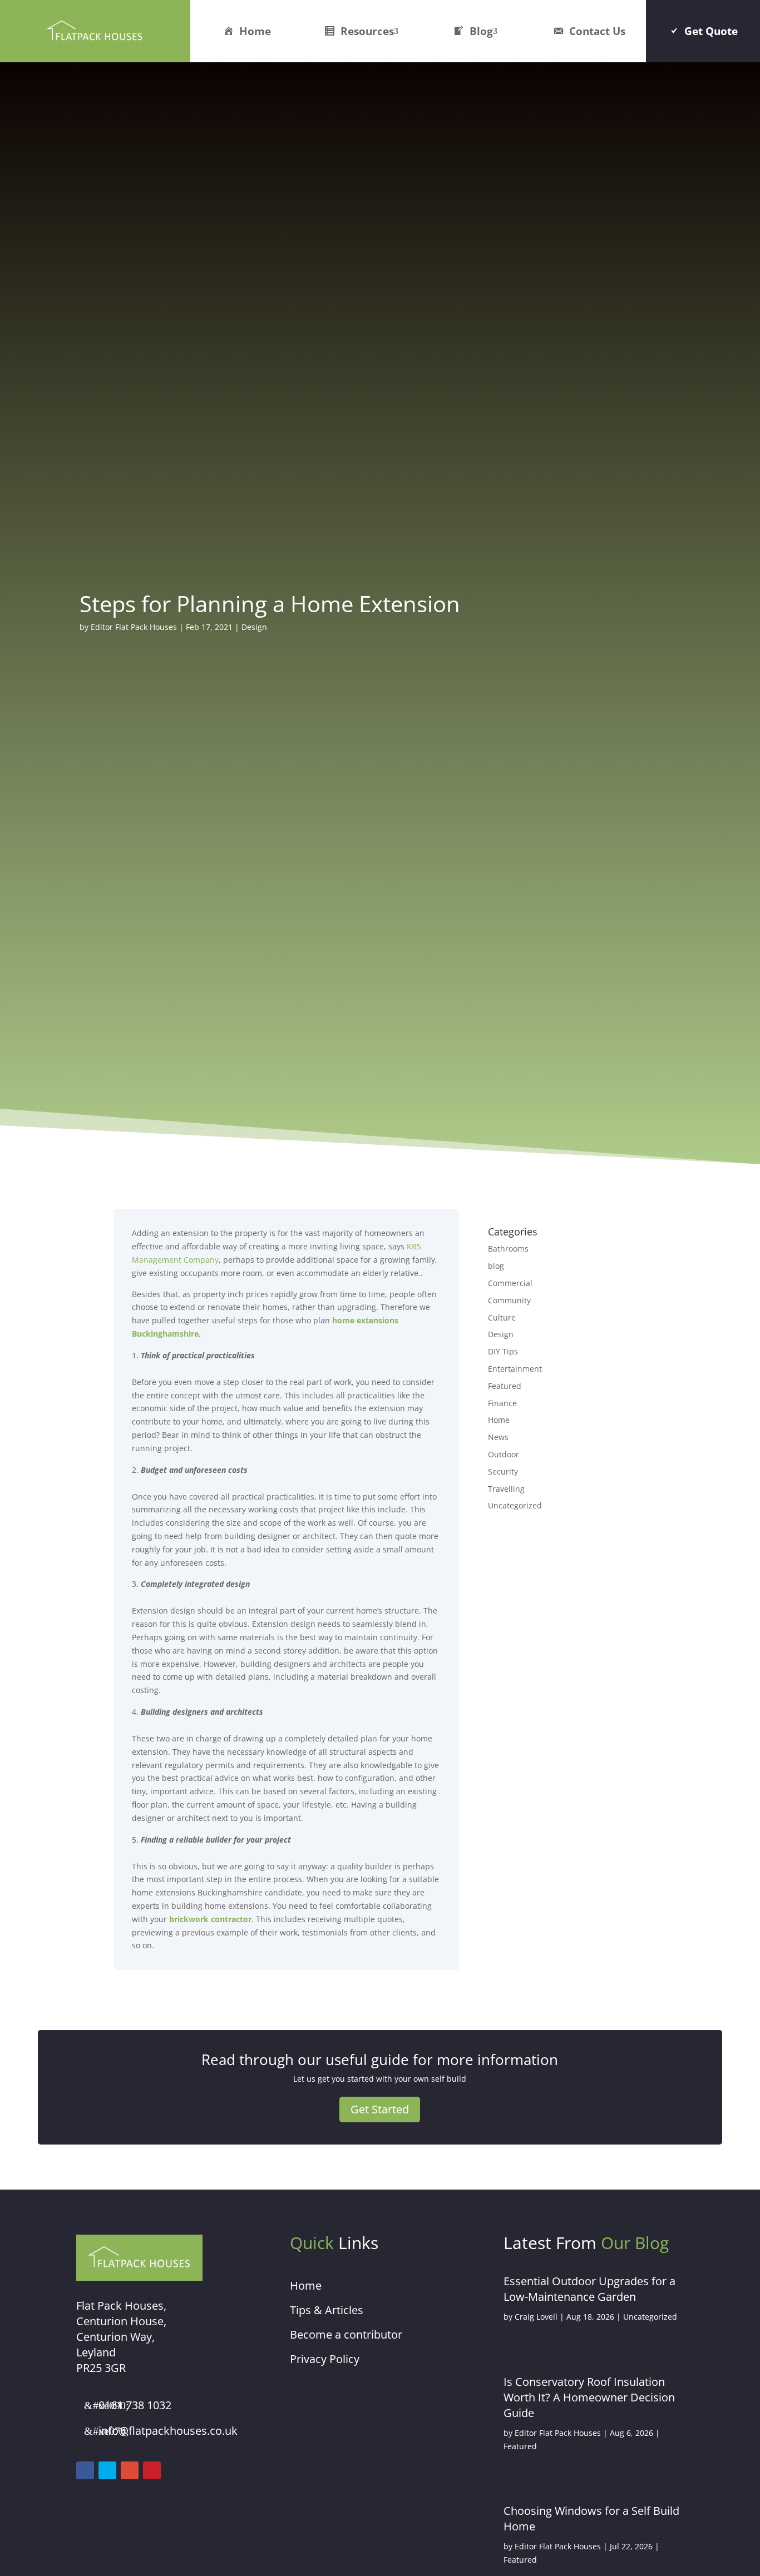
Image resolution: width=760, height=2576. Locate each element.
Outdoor (504, 1454)
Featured (505, 1386)
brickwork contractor (210, 1919)
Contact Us (597, 31)
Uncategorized (515, 1505)
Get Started (380, 2109)
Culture (502, 1317)
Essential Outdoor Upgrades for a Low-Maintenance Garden (589, 2289)
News (498, 1437)
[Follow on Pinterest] (152, 2470)
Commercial (510, 1283)
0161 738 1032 (135, 2405)
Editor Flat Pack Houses (134, 627)
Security (503, 1471)
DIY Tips (503, 1351)
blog (496, 1266)
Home (255, 31)
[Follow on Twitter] (107, 2470)
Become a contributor (346, 2334)
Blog (481, 31)
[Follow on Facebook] (85, 2470)
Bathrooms (508, 1249)
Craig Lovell (536, 2317)
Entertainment (515, 1369)
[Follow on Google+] (130, 2470)
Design (254, 627)
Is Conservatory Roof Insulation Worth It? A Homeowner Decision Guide (589, 2397)
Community (509, 1300)
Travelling (506, 1489)
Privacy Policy (325, 2359)
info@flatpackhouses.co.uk (168, 2431)
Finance (502, 1403)
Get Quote (711, 31)
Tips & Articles (327, 2310)
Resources (367, 31)
